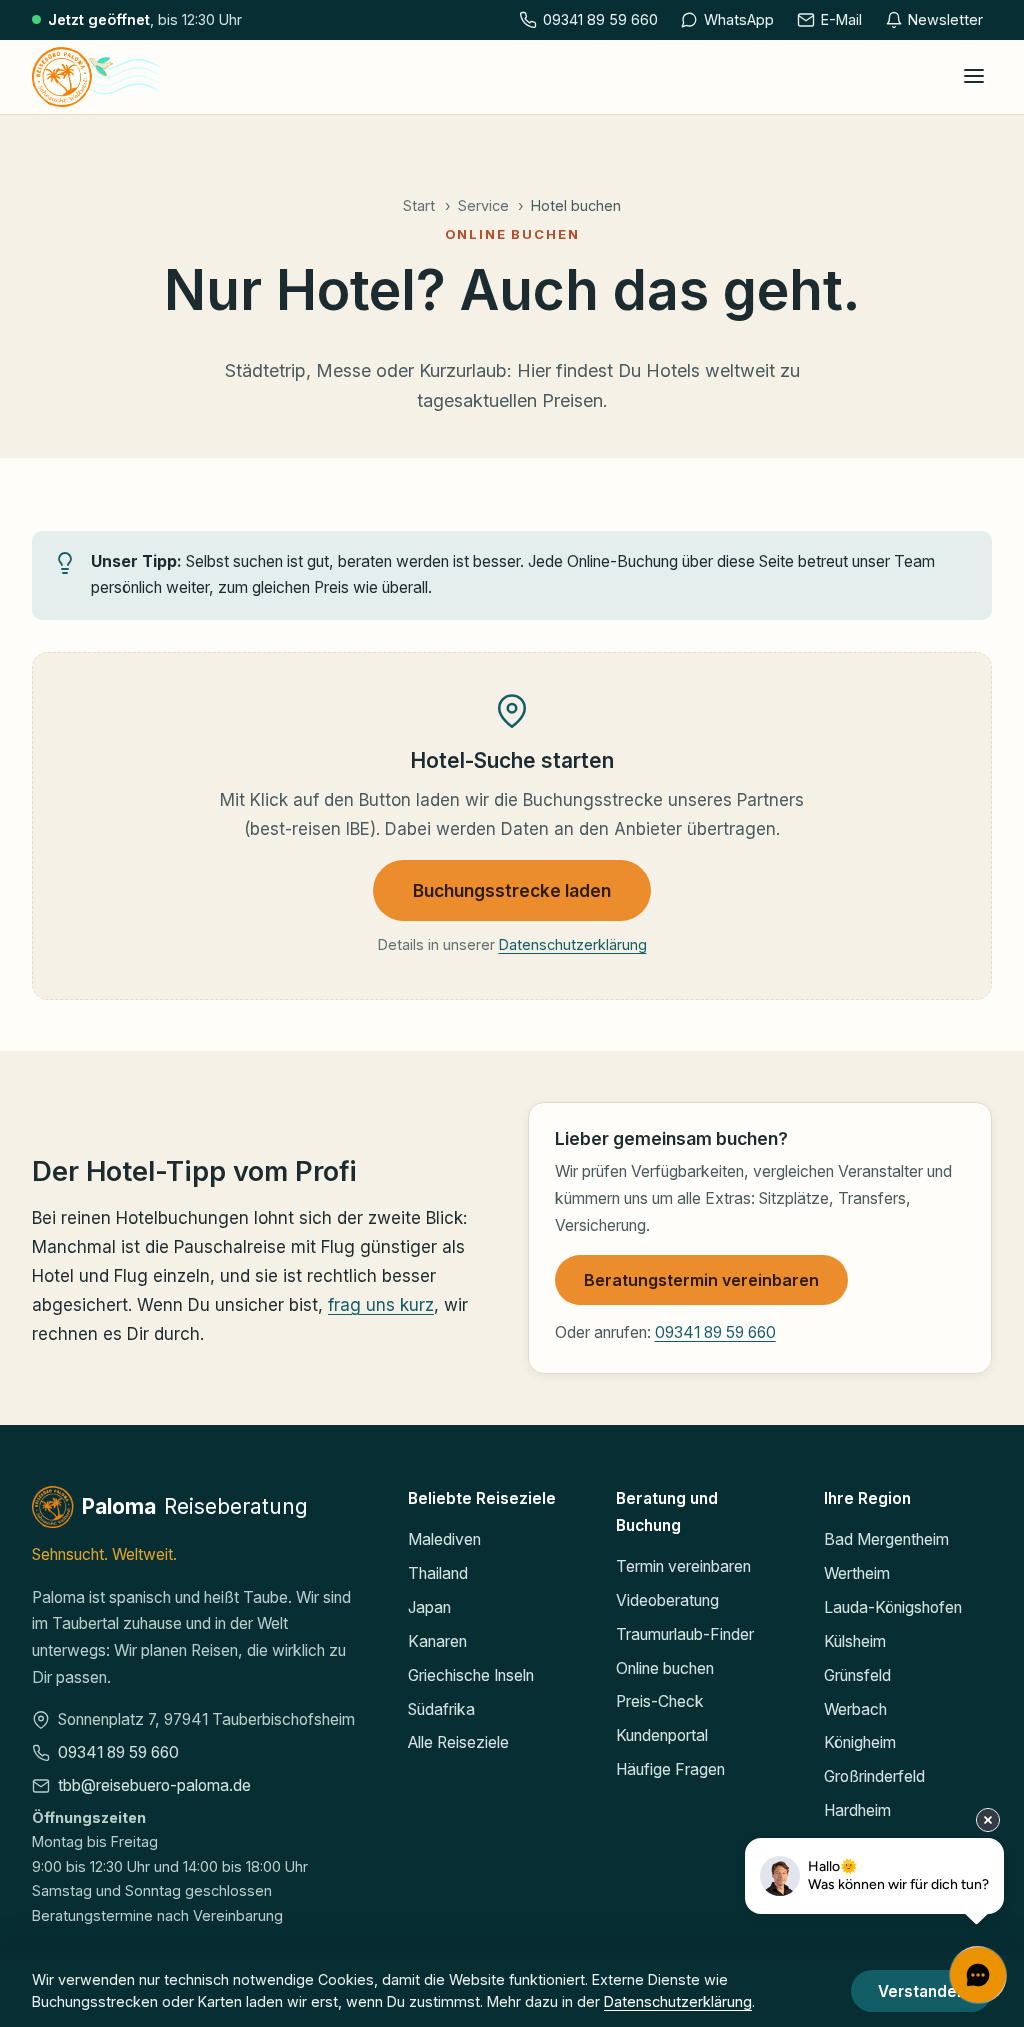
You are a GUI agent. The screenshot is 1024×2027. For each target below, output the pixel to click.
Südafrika (441, 1709)
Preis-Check (660, 1701)
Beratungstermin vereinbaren (701, 1280)
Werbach (855, 1709)
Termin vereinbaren (683, 1566)
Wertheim (857, 1573)
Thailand (438, 1573)
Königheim (860, 1742)
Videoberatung (667, 1600)
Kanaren (437, 1641)
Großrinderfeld (874, 1776)
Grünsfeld (857, 1675)
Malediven (444, 1539)
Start (419, 205)
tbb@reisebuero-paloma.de (154, 1785)
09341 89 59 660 (715, 1332)
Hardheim (857, 1810)
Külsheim (855, 1641)
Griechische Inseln (471, 1675)
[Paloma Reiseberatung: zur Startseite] (97, 77)
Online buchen (665, 1668)
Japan (429, 1607)
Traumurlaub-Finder (685, 1634)
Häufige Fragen (670, 1769)
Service (483, 205)
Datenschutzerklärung (573, 944)
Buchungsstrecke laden (512, 890)
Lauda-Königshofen (893, 1607)
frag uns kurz (381, 1305)
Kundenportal (662, 1735)
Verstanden (922, 1991)
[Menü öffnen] (973, 77)
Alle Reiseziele (458, 1742)
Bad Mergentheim (886, 1539)
